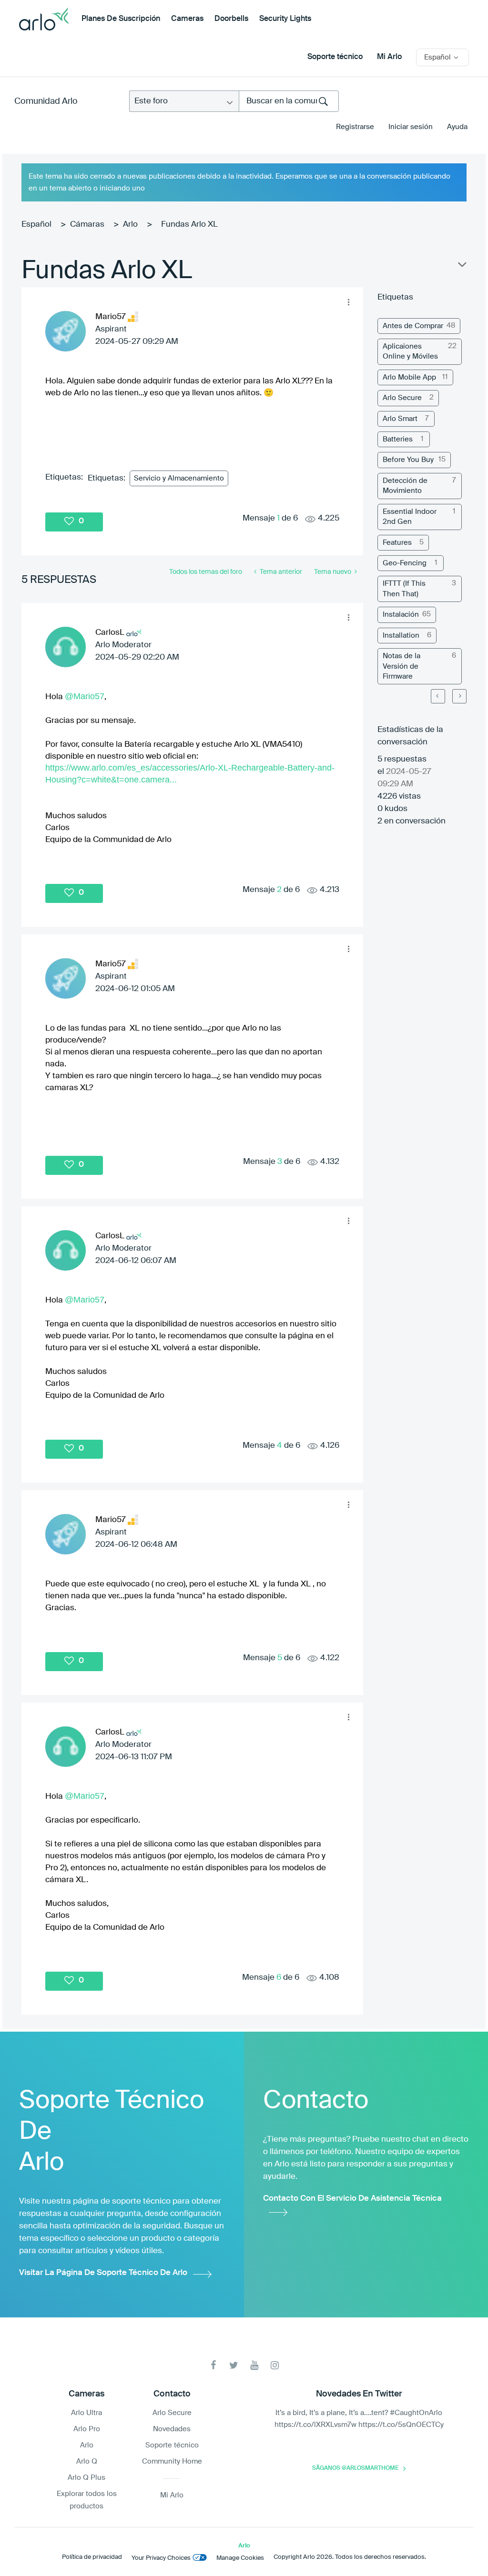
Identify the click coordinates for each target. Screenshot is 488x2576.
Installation (401, 636)
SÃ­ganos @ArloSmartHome (355, 2468)
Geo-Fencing (405, 563)
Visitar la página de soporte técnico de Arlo (103, 2273)
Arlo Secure (402, 398)
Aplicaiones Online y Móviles (410, 351)
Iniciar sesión (411, 127)
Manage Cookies (240, 2558)
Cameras (187, 19)
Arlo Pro (87, 2429)
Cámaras (87, 225)
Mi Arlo (389, 57)
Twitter (234, 2365)
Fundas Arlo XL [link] (189, 225)
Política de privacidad (92, 2557)
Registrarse (355, 127)
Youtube (254, 2365)
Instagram (275, 2365)
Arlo (130, 225)
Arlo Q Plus (86, 2478)
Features (397, 543)
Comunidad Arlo (46, 101)
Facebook (213, 2365)
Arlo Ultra (86, 2413)
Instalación (401, 615)
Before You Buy (408, 460)
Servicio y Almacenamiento (179, 478)
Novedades (172, 2429)
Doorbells (231, 19)
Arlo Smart (400, 419)
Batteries (398, 439)
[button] (348, 302)
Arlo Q (87, 2461)
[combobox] (289, 101)
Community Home (172, 2461)
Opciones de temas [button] (461, 267)
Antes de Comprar (413, 326)
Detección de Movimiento (405, 486)
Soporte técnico (335, 57)
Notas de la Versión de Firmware (402, 666)
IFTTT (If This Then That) (404, 589)
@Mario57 (85, 696)
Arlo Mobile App (409, 377)
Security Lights (285, 19)
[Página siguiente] (459, 696)
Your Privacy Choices (161, 2558)
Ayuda (457, 127)
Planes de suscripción (121, 19)
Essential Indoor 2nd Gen (410, 517)
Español (36, 225)
